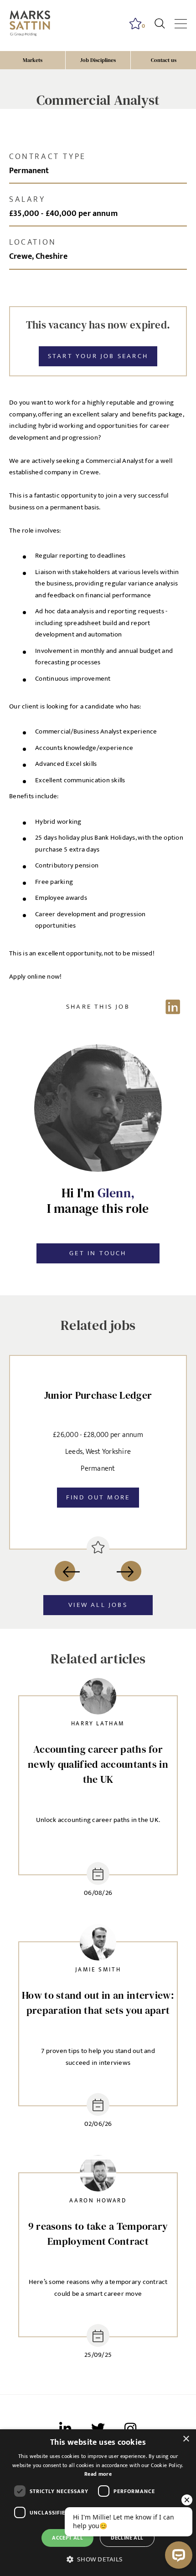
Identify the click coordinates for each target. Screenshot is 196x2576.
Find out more (98, 1497)
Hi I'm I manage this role (98, 1201)
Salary (27, 200)
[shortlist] (98, 1548)
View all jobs (98, 1605)
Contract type (48, 157)
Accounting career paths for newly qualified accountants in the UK (98, 1764)
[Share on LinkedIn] (98, 1007)
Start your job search (98, 356)
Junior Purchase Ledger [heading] (98, 1395)
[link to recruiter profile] (98, 1698)
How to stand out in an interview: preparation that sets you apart (98, 2003)
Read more (98, 2474)
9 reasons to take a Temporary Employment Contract (98, 2234)
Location (33, 242)
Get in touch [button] (98, 1253)
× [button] (186, 2439)
